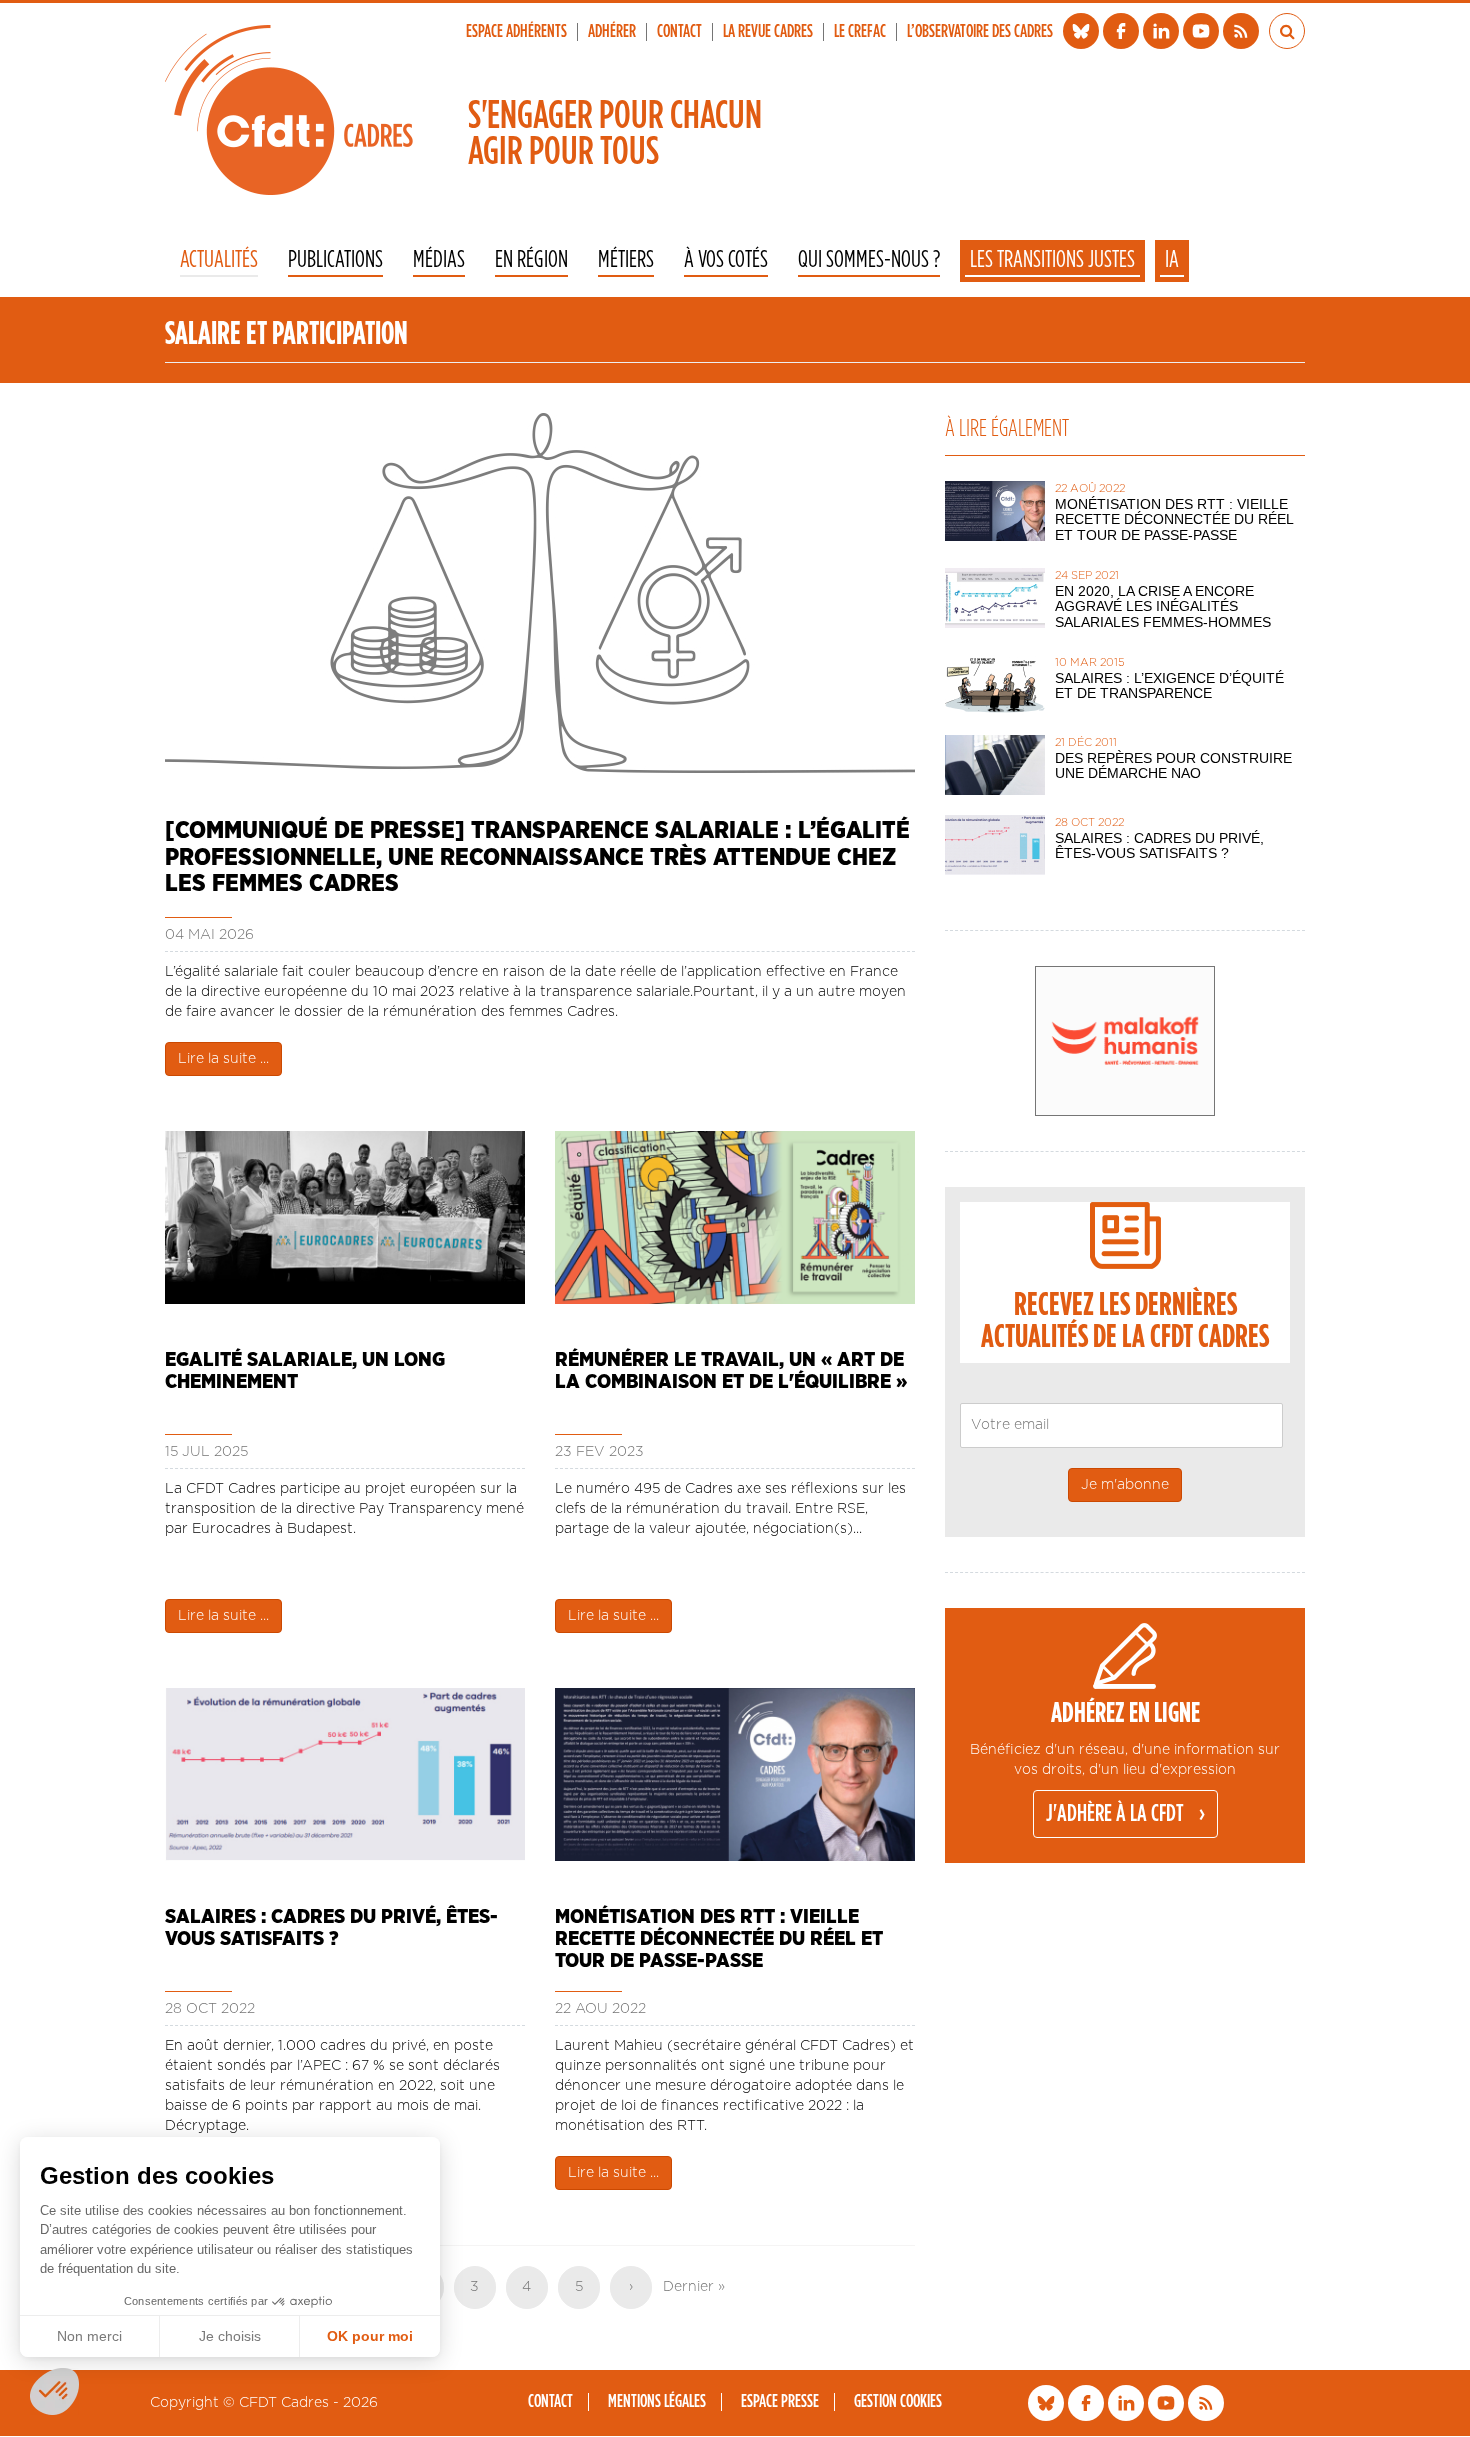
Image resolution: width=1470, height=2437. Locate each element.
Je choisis (230, 2336)
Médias (439, 261)
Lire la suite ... (223, 1059)
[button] (54, 2391)
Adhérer (612, 32)
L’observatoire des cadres (980, 32)
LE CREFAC (860, 32)
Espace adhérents (516, 32)
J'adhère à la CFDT (1115, 1814)
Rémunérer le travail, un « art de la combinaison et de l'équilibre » (731, 1371)
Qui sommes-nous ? (869, 261)
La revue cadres (768, 32)
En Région (531, 261)
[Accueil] (289, 110)
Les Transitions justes (1052, 260)
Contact (679, 32)
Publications (335, 261)
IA (1172, 260)
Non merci (89, 2336)
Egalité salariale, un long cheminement (305, 1371)
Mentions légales (657, 2402)
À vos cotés (726, 261)
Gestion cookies (898, 2402)
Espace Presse (780, 2402)
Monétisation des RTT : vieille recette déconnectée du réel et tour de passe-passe (719, 1939)
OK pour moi (370, 2336)
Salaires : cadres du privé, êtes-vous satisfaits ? (331, 1928)
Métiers (626, 261)
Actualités (219, 261)
